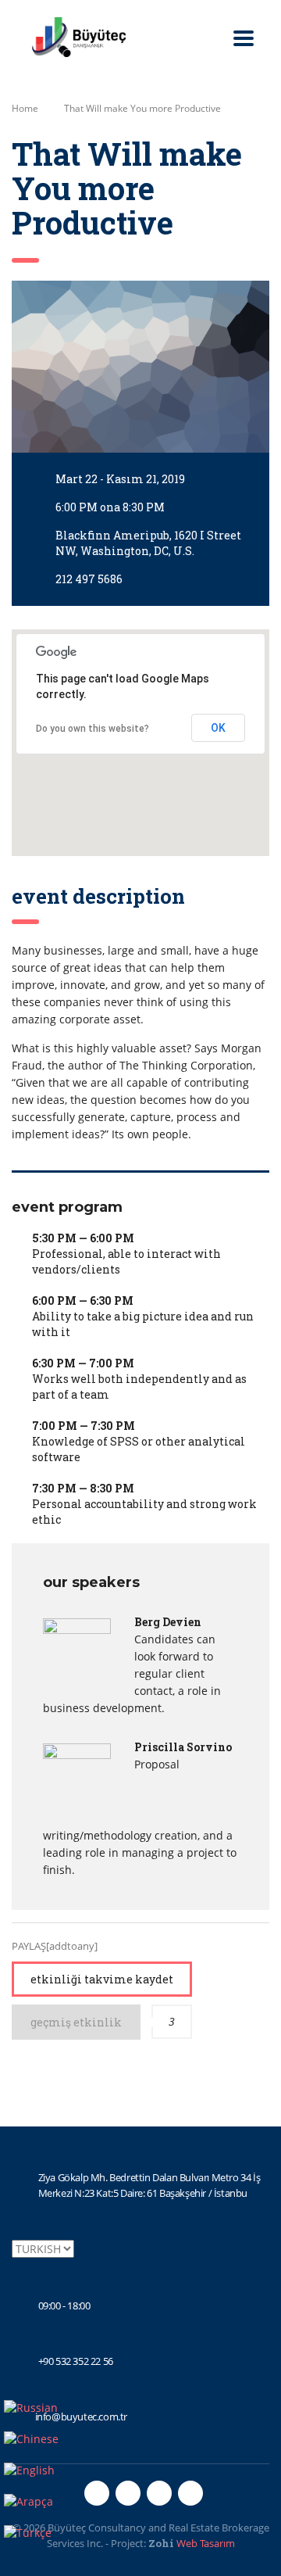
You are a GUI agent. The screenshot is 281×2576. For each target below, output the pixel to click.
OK (218, 728)
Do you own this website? (92, 729)
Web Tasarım (206, 2543)
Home (25, 108)
